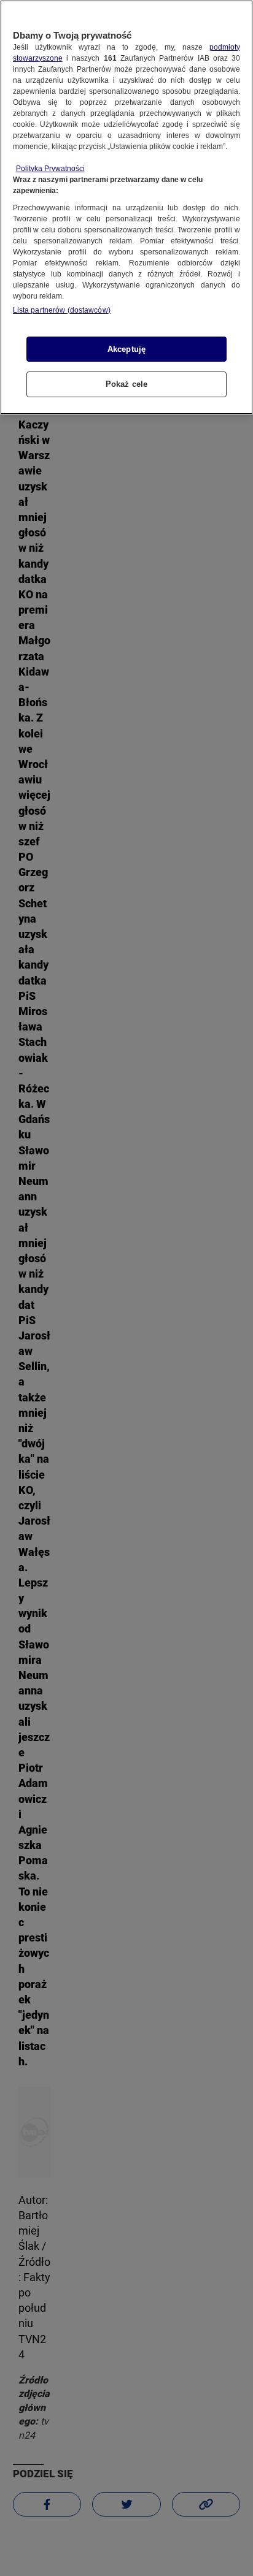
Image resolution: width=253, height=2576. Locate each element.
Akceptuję (126, 349)
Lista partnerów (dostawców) (62, 310)
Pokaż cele (126, 384)
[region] (126, 207)
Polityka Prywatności (50, 169)
